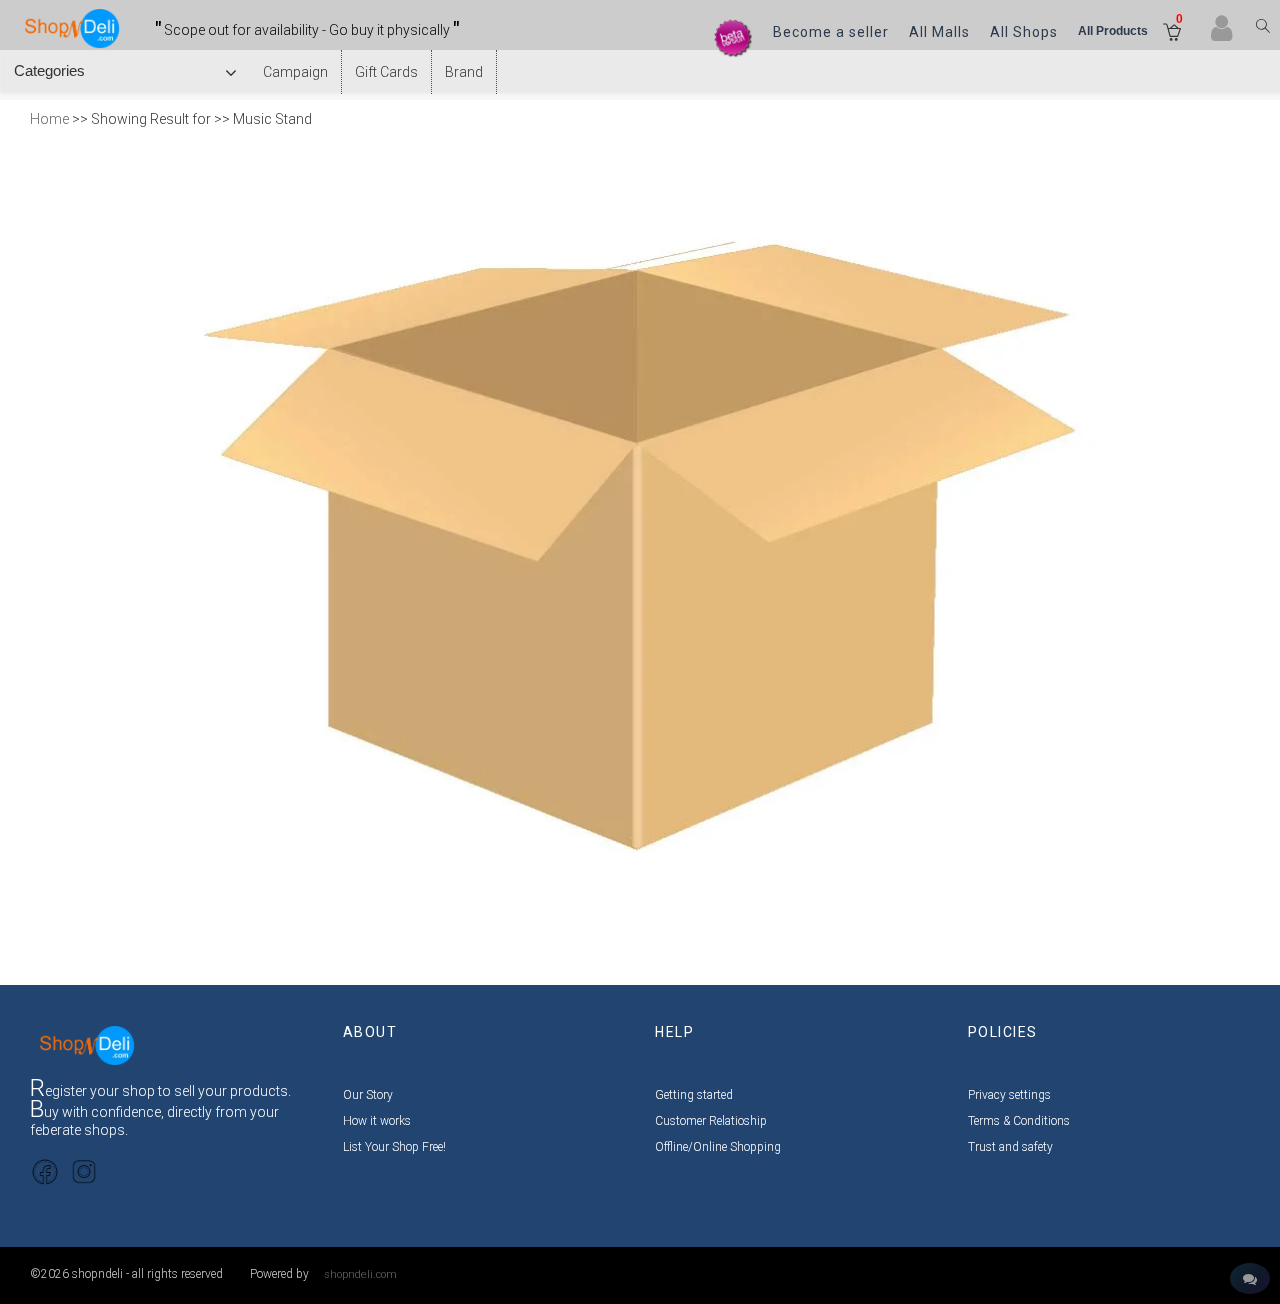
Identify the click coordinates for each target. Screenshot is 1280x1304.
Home (49, 119)
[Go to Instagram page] (84, 1170)
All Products (1113, 31)
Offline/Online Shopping (718, 1147)
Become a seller (831, 32)
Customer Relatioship (711, 1121)
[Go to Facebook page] (45, 1170)
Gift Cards (386, 72)
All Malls (939, 32)
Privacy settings (1009, 1095)
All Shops (1024, 32)
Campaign (295, 72)
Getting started (694, 1095)
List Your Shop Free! (394, 1147)
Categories (53, 70)
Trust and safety (1010, 1147)
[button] (1172, 34)
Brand (464, 72)
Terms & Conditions (1019, 1121)
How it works (377, 1121)
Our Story (368, 1095)
